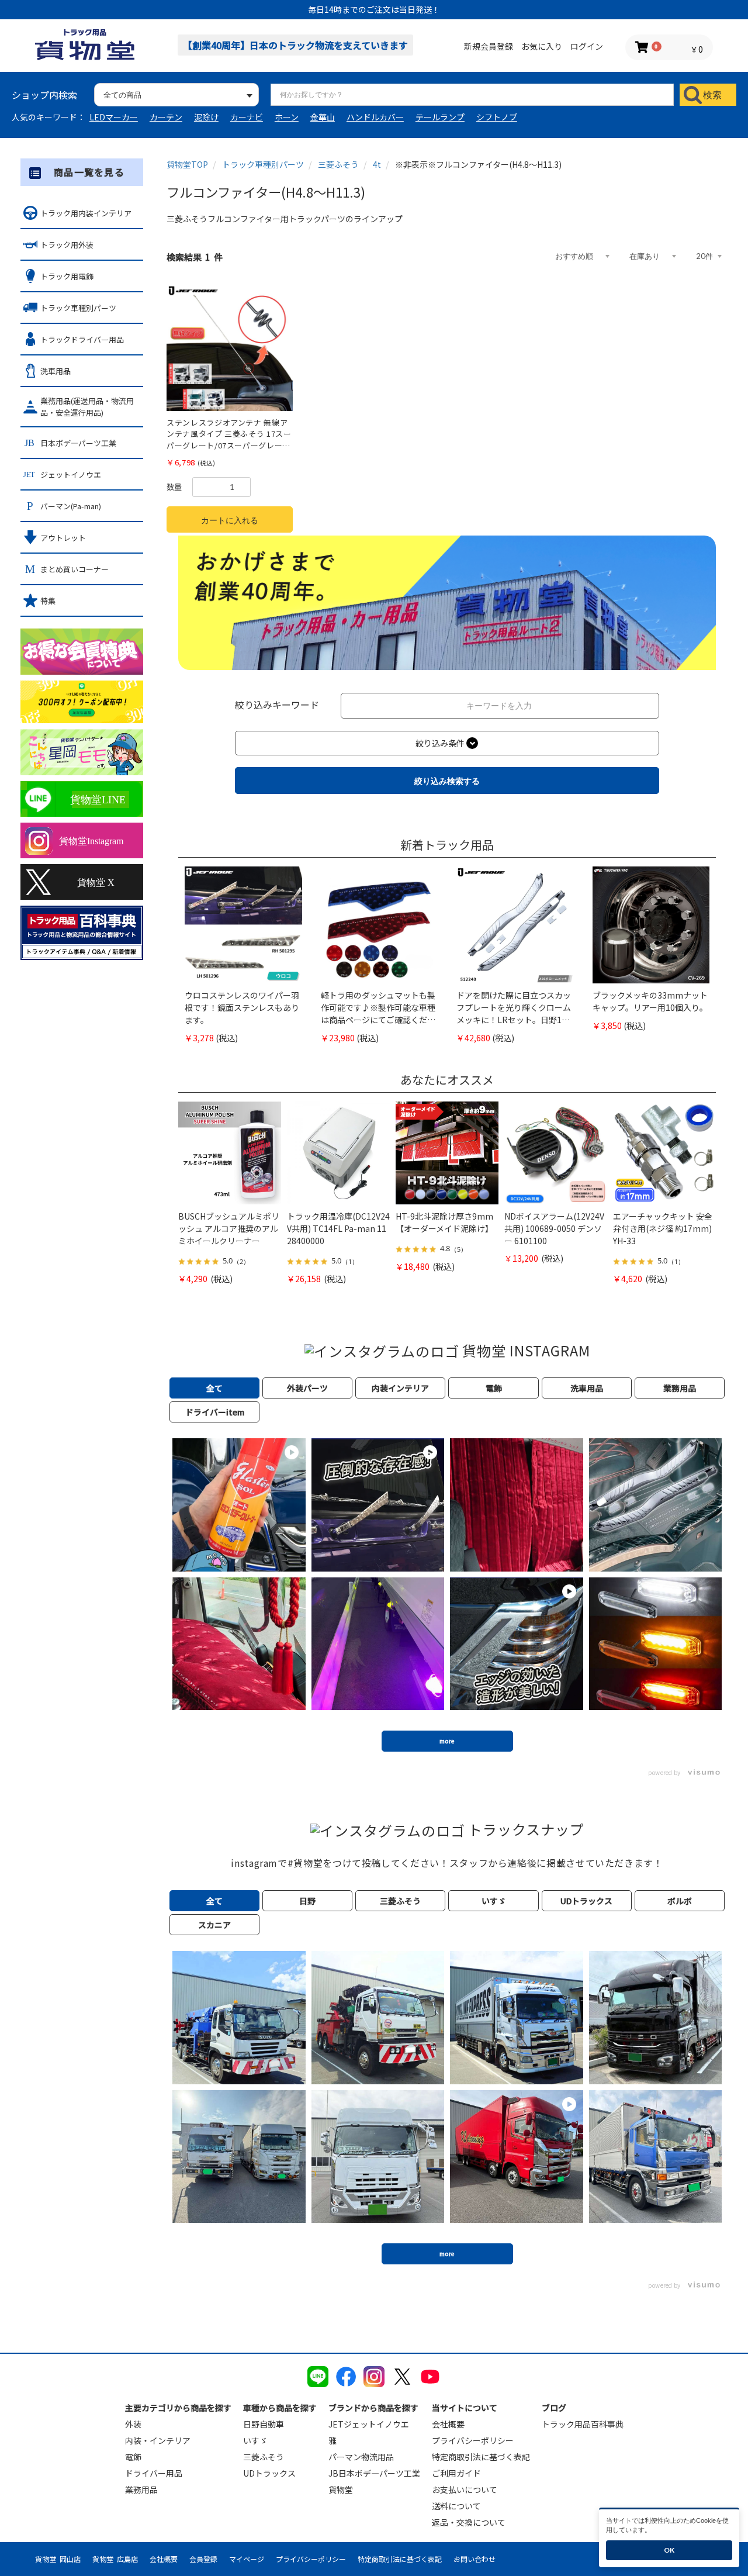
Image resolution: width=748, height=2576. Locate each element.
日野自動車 (264, 2424)
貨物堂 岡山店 (58, 2559)
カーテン (166, 117)
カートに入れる (230, 520)
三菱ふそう (264, 2457)
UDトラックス (269, 2473)
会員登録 (203, 2559)
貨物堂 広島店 (115, 2559)
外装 (133, 2424)
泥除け (206, 117)
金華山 (323, 117)
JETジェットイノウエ (369, 2424)
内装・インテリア (158, 2440)
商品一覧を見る (89, 172)
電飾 (133, 2457)
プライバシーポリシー (473, 2440)
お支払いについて (465, 2489)
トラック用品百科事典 (583, 2424)
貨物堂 (341, 2489)
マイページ (247, 2559)
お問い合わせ (475, 2559)
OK (669, 2550)
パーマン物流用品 (361, 2457)
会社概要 (448, 2424)
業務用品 (141, 2489)
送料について (456, 2506)
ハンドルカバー (375, 117)
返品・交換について (469, 2522)
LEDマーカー (114, 117)
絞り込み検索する (447, 781)
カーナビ (247, 117)
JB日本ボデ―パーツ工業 (374, 2473)
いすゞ (255, 2440)
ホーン (287, 117)
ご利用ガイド (456, 2473)
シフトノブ (497, 117)
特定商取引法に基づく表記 (481, 2457)
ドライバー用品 (154, 2473)
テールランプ (440, 117)
